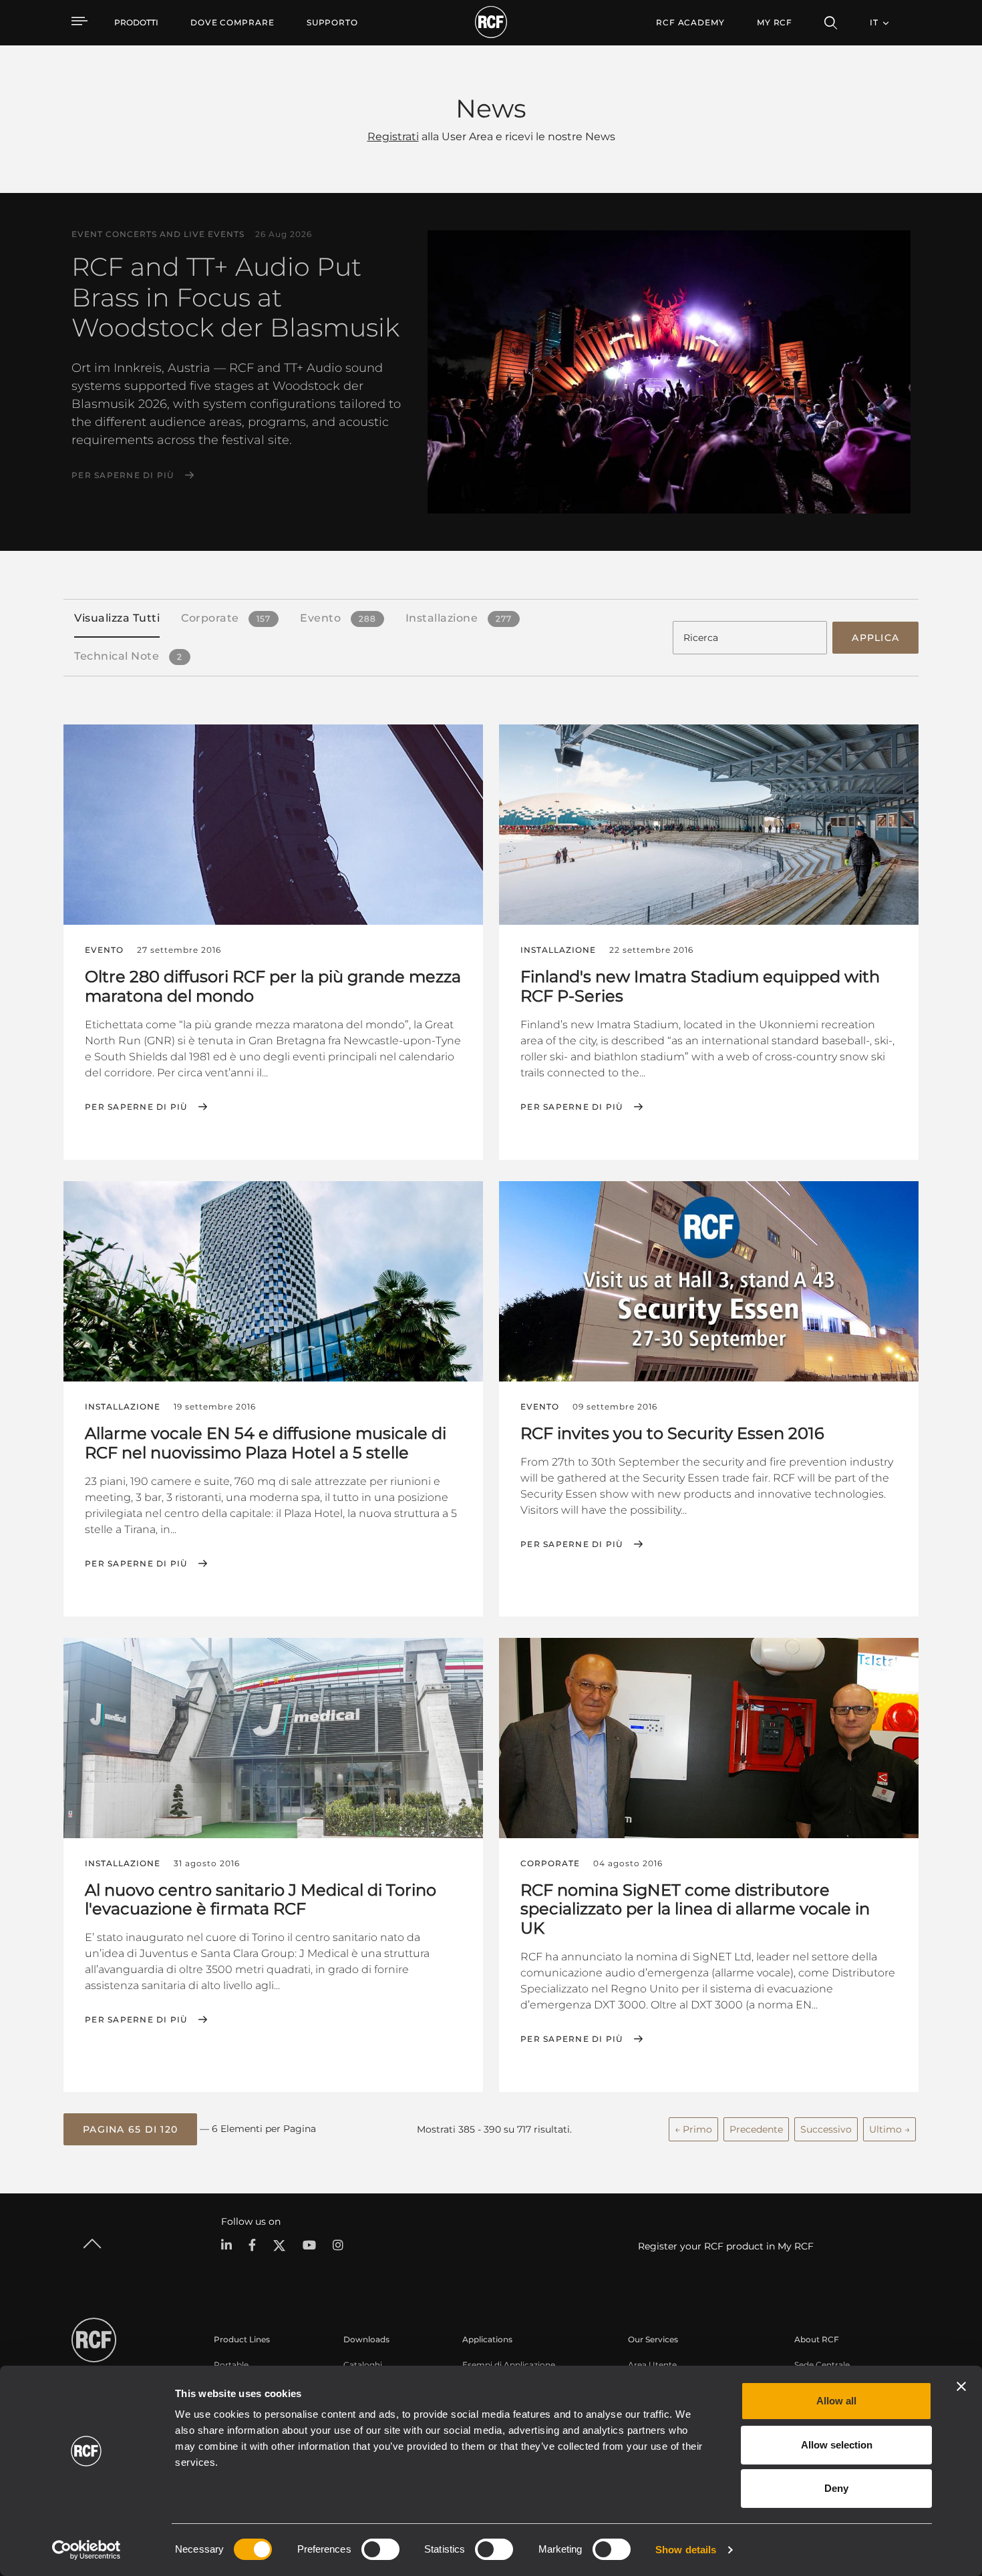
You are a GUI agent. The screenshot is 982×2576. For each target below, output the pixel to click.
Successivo (826, 2129)
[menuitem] (232, 23)
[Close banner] (961, 2386)
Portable (231, 2365)
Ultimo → (889, 2129)
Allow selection (837, 2445)
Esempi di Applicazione (509, 2365)
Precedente (756, 2129)
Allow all (836, 2401)
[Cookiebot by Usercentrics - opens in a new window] (87, 2550)
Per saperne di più (123, 475)
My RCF (775, 22)
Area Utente (652, 2365)
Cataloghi (363, 2365)
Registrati (393, 137)
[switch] (380, 2549)
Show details (686, 2550)
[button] (130, 2129)
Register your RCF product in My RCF (726, 2246)
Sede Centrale (822, 2365)
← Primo (693, 2129)
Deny (836, 2488)
